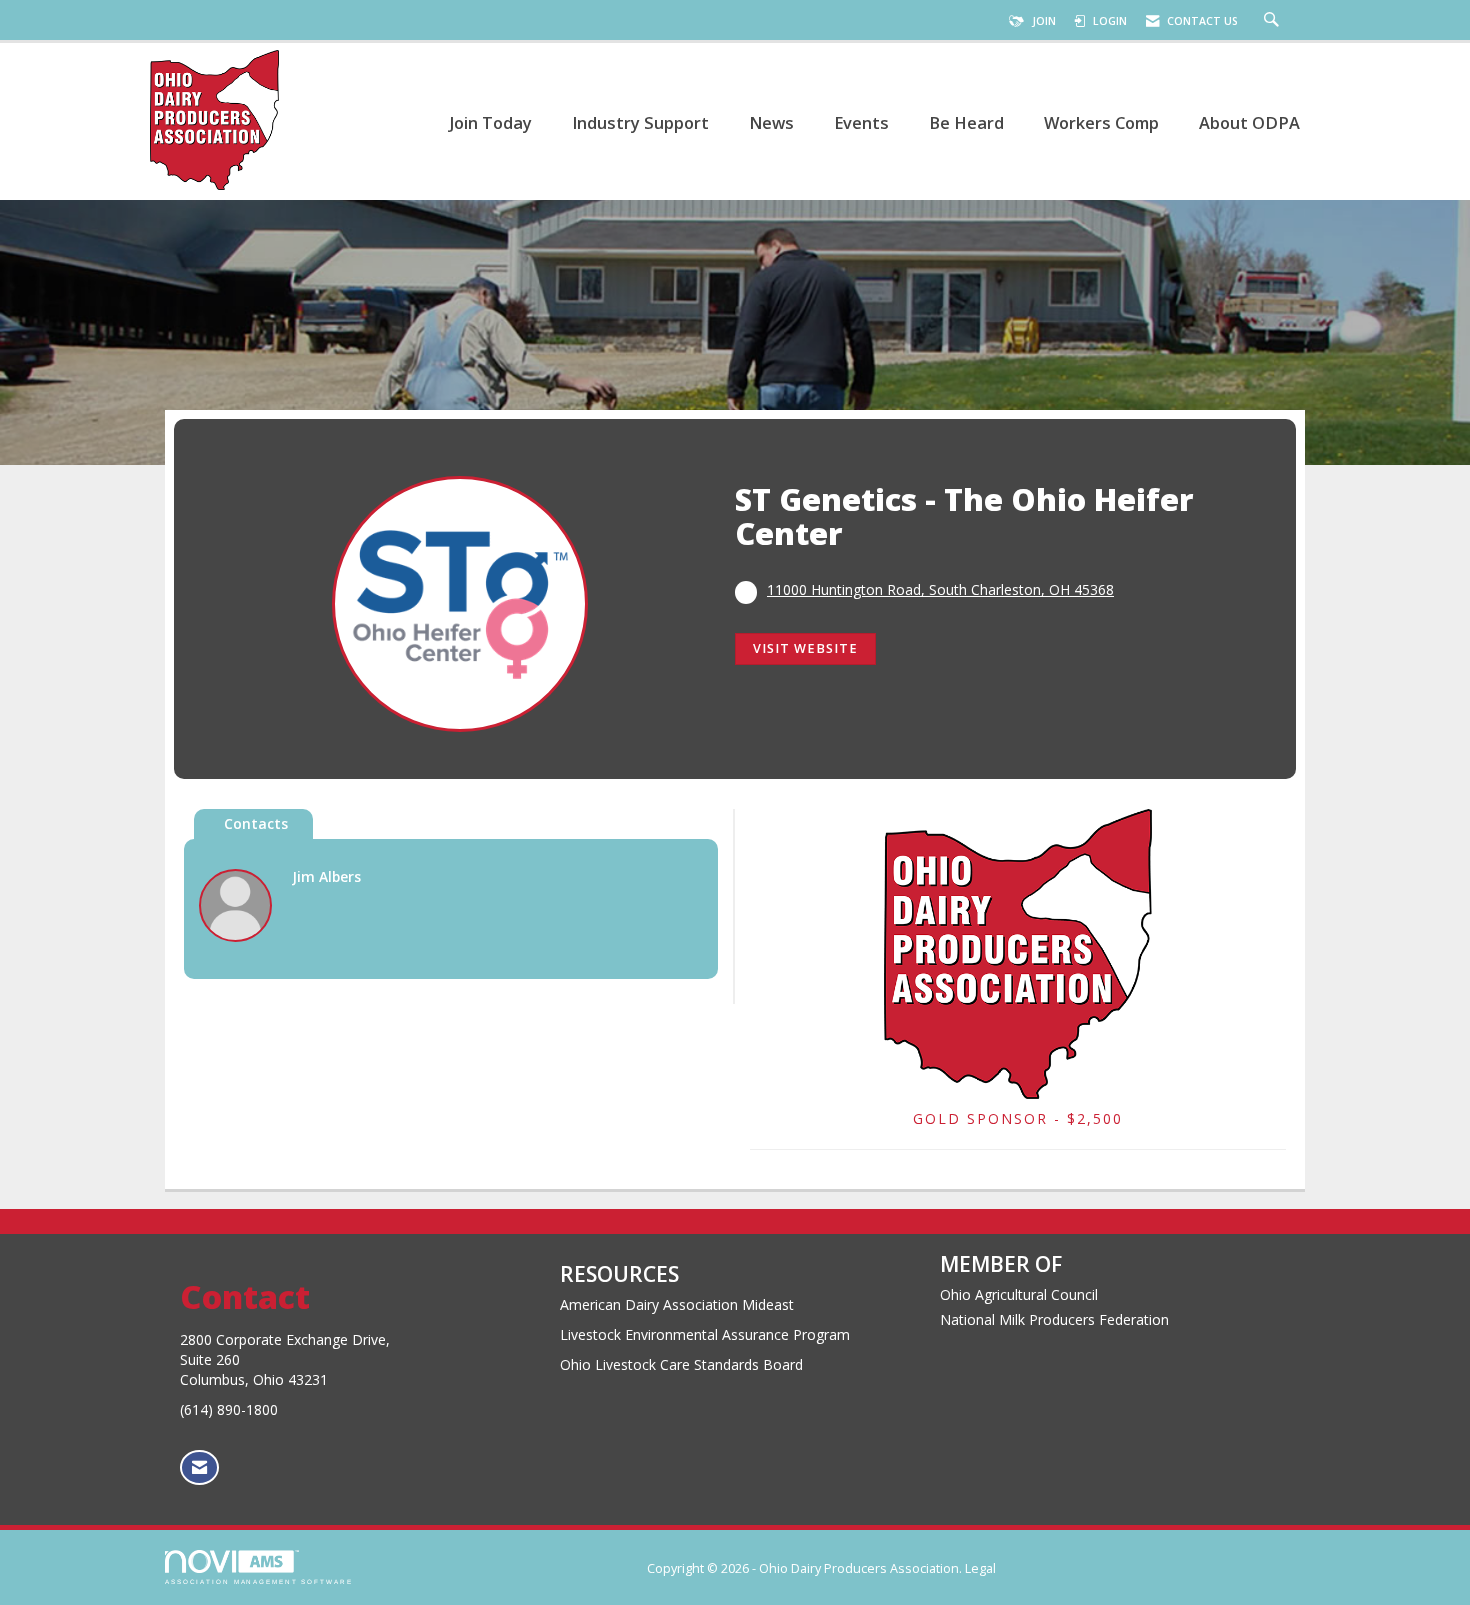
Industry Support (640, 122)
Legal (980, 1568)
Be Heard (966, 122)
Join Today (490, 122)
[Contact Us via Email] (199, 1467)
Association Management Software (259, 1581)
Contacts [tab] (256, 823)
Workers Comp (1101, 122)
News (771, 122)
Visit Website (805, 648)
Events (861, 122)
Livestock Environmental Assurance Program (705, 1334)
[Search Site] (1274, 21)
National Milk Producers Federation (1054, 1319)
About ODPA (1249, 122)
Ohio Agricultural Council (1019, 1294)
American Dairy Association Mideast (677, 1304)
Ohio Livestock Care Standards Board (681, 1364)
